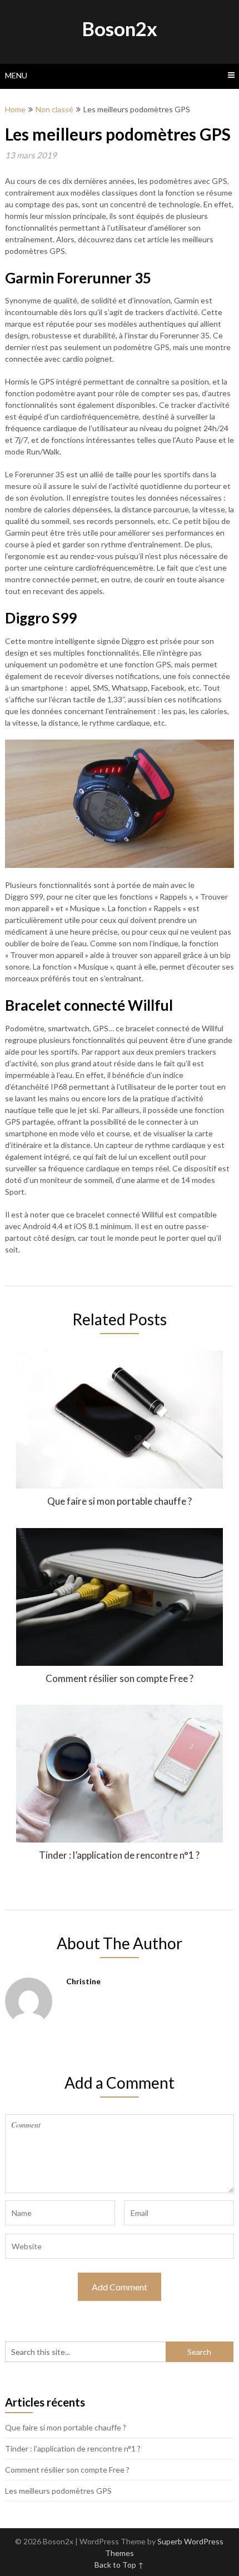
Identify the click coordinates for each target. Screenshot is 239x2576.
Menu (16, 75)
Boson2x (120, 28)
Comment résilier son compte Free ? (67, 2470)
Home (15, 109)
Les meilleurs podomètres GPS (58, 2491)
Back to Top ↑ (119, 2565)
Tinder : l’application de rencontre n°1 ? (73, 2448)
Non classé (54, 109)
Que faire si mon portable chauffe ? (66, 2427)
